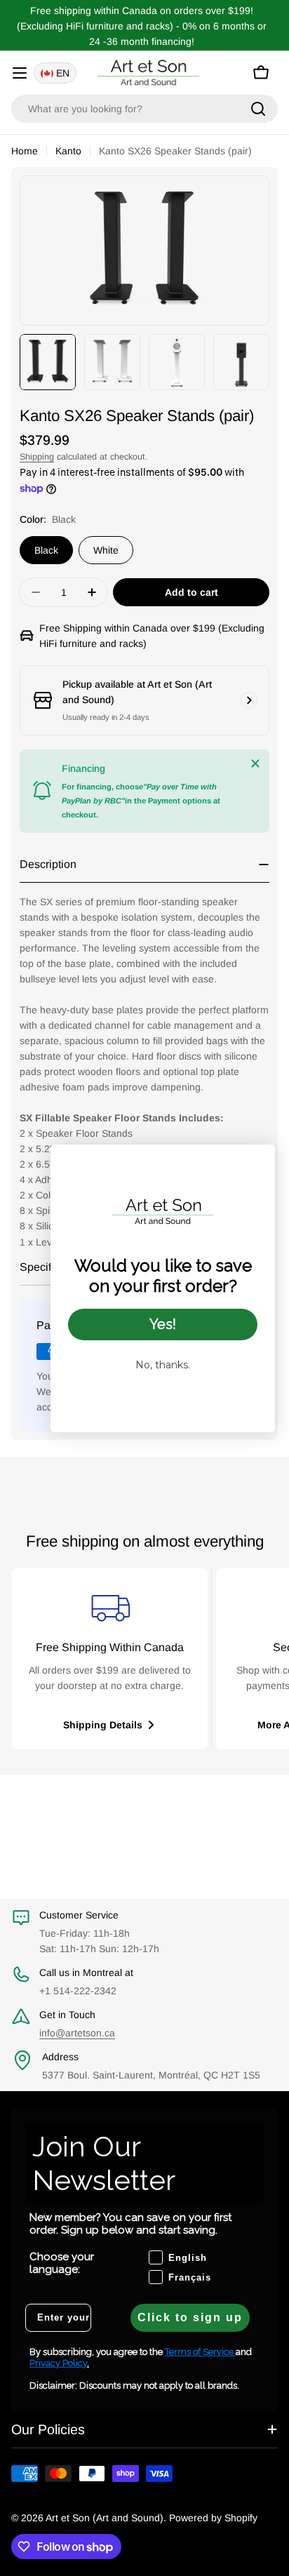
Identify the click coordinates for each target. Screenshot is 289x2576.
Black (46, 550)
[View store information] (249, 700)
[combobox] (144, 109)
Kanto (68, 151)
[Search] (258, 109)
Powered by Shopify (213, 2518)
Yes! (163, 1324)
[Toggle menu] (20, 73)
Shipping (37, 457)
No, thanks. (163, 1365)
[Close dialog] (257, 1162)
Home (25, 151)
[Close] (255, 763)
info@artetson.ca (77, 2033)
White (106, 550)
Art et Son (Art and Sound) (105, 2518)
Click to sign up (190, 2317)
